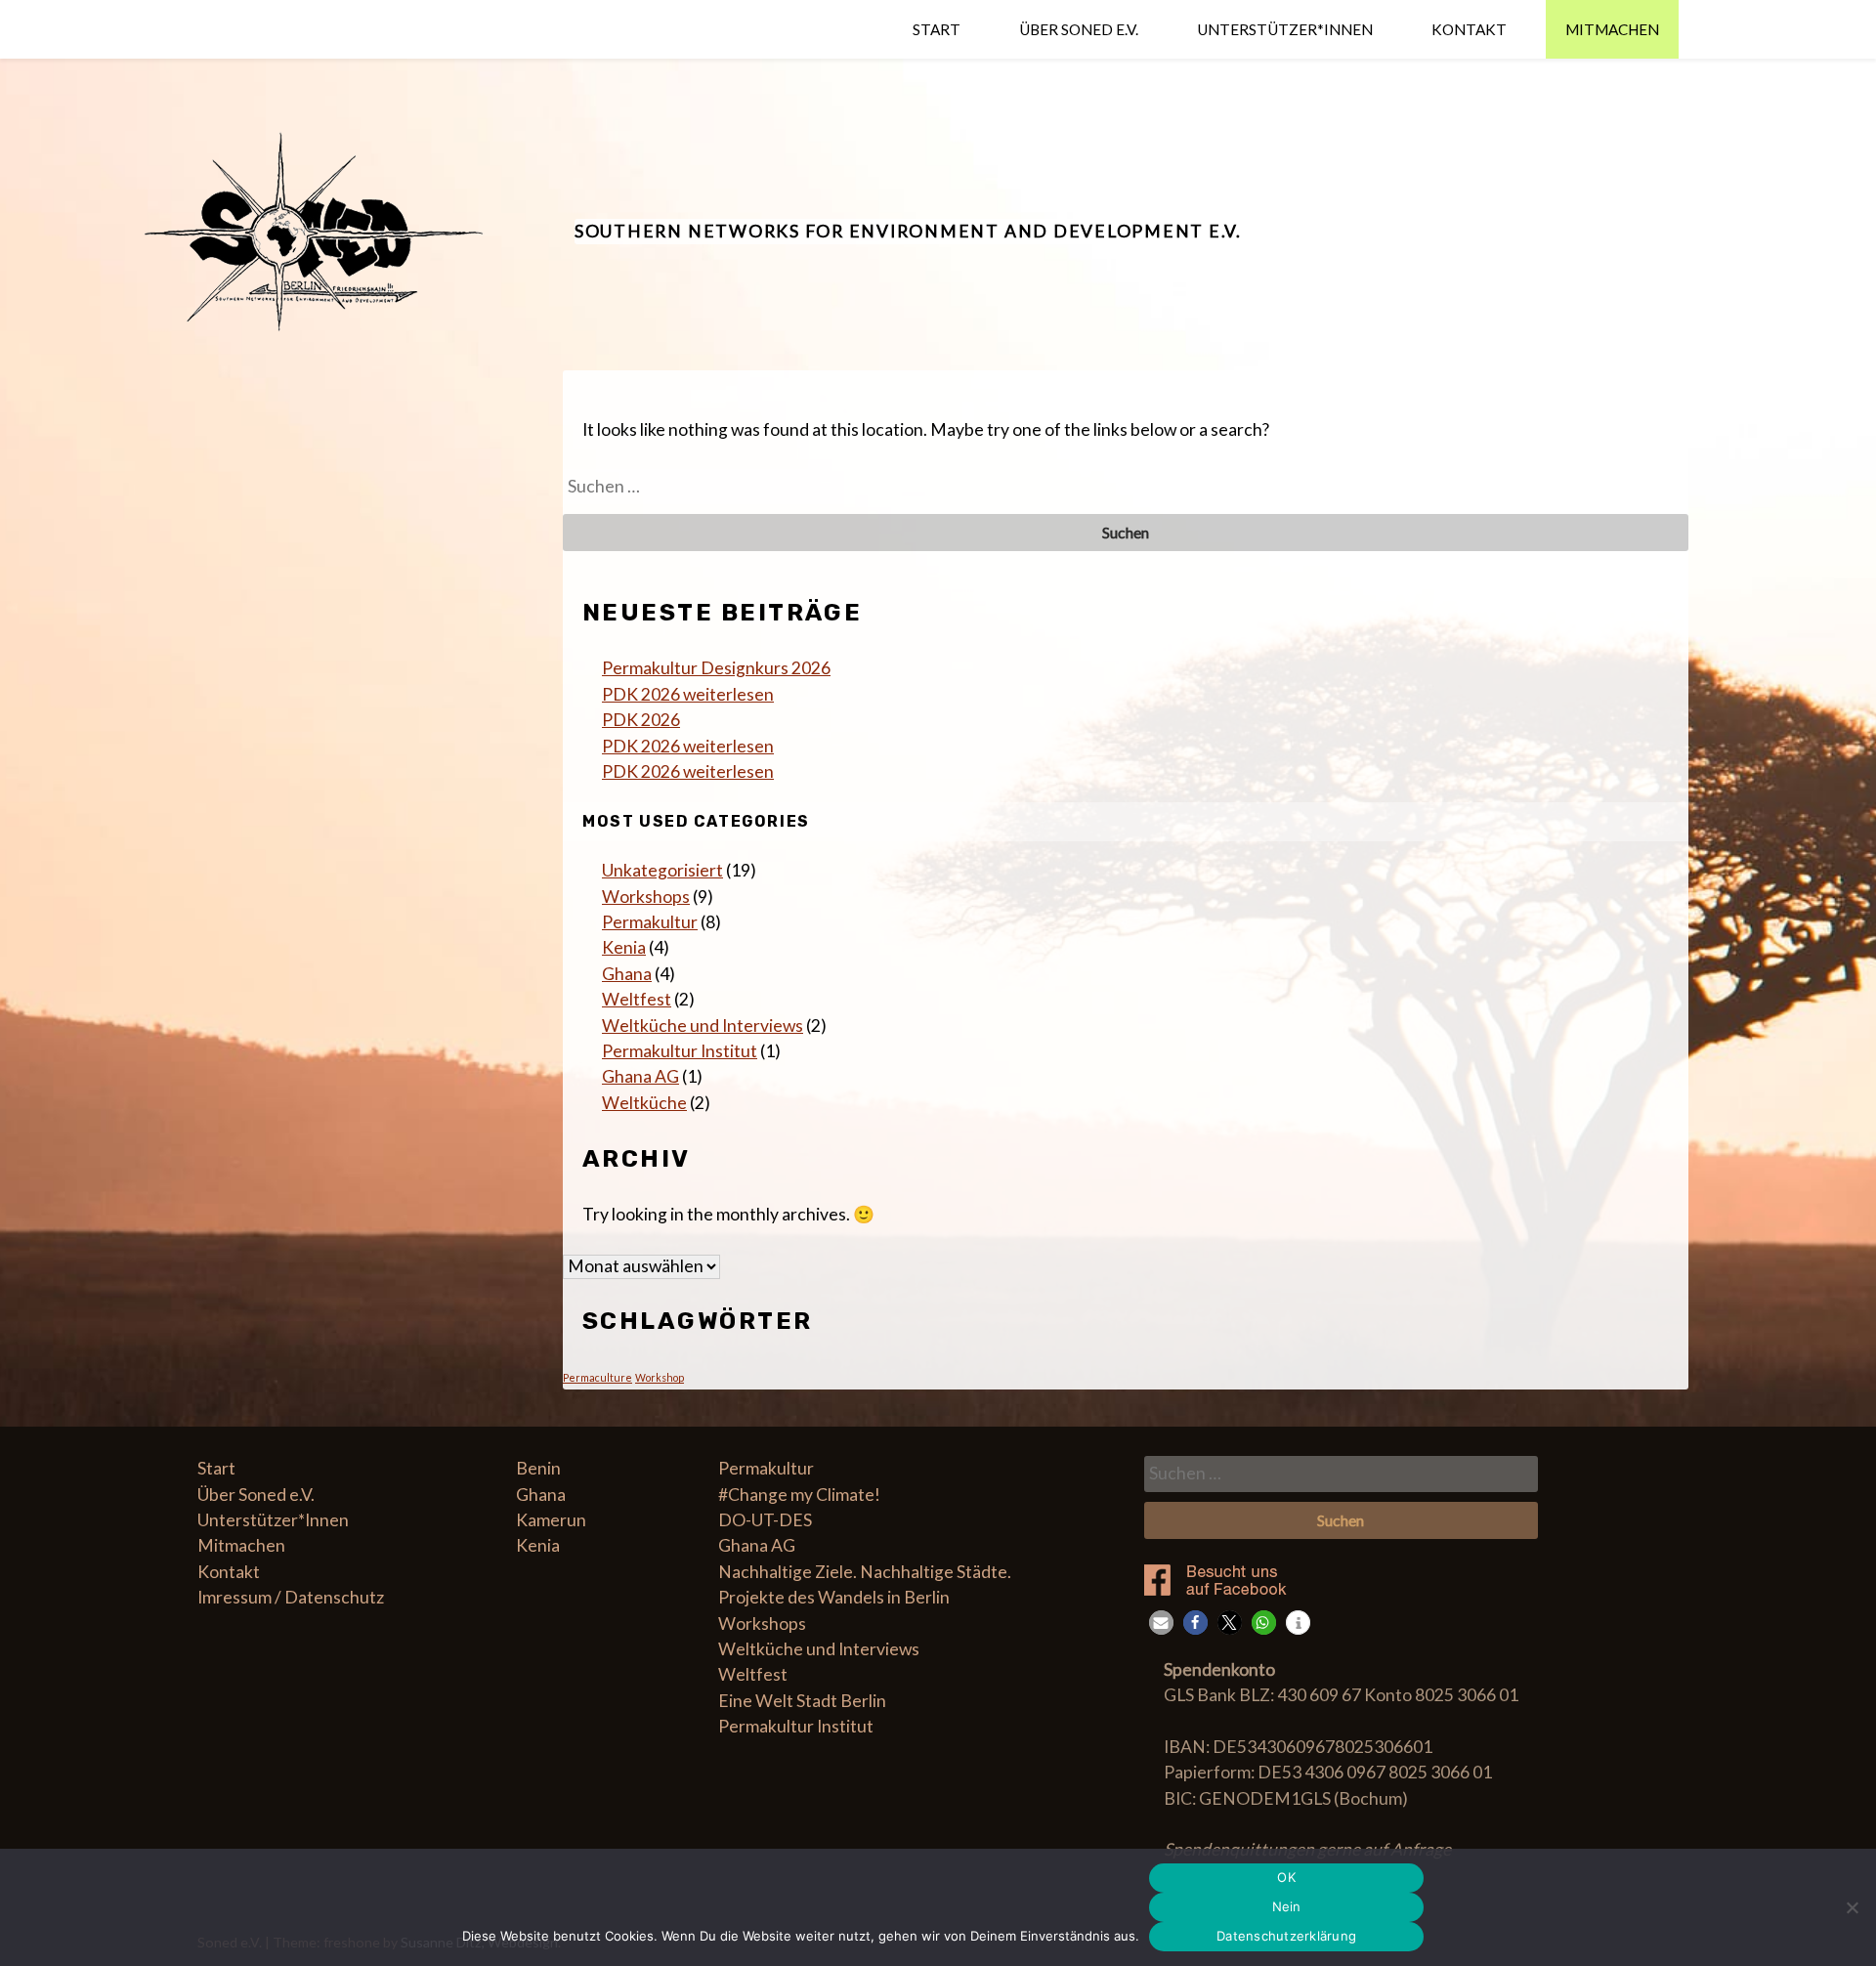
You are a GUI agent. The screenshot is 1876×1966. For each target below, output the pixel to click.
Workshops (646, 897)
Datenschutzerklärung (1286, 1936)
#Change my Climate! (799, 1495)
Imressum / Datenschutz (291, 1597)
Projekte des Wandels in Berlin (834, 1597)
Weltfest (637, 999)
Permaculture (597, 1377)
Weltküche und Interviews (703, 1026)
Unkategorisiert (662, 870)
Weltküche (644, 1103)
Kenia (624, 947)
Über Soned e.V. (1079, 29)
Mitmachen (1612, 29)
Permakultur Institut (680, 1051)
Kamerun (551, 1520)
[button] (1161, 1623)
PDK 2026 (641, 720)
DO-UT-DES (765, 1520)
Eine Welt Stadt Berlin (802, 1701)
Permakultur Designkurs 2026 (716, 668)
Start (937, 29)
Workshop (660, 1377)
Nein (1287, 1906)
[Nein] (1852, 1907)
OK (1286, 1877)
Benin (538, 1468)
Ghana (627, 974)
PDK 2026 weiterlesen (688, 694)
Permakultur (650, 922)
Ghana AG (640, 1076)
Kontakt (1469, 29)
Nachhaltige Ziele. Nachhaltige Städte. (865, 1572)
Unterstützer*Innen (1285, 29)
